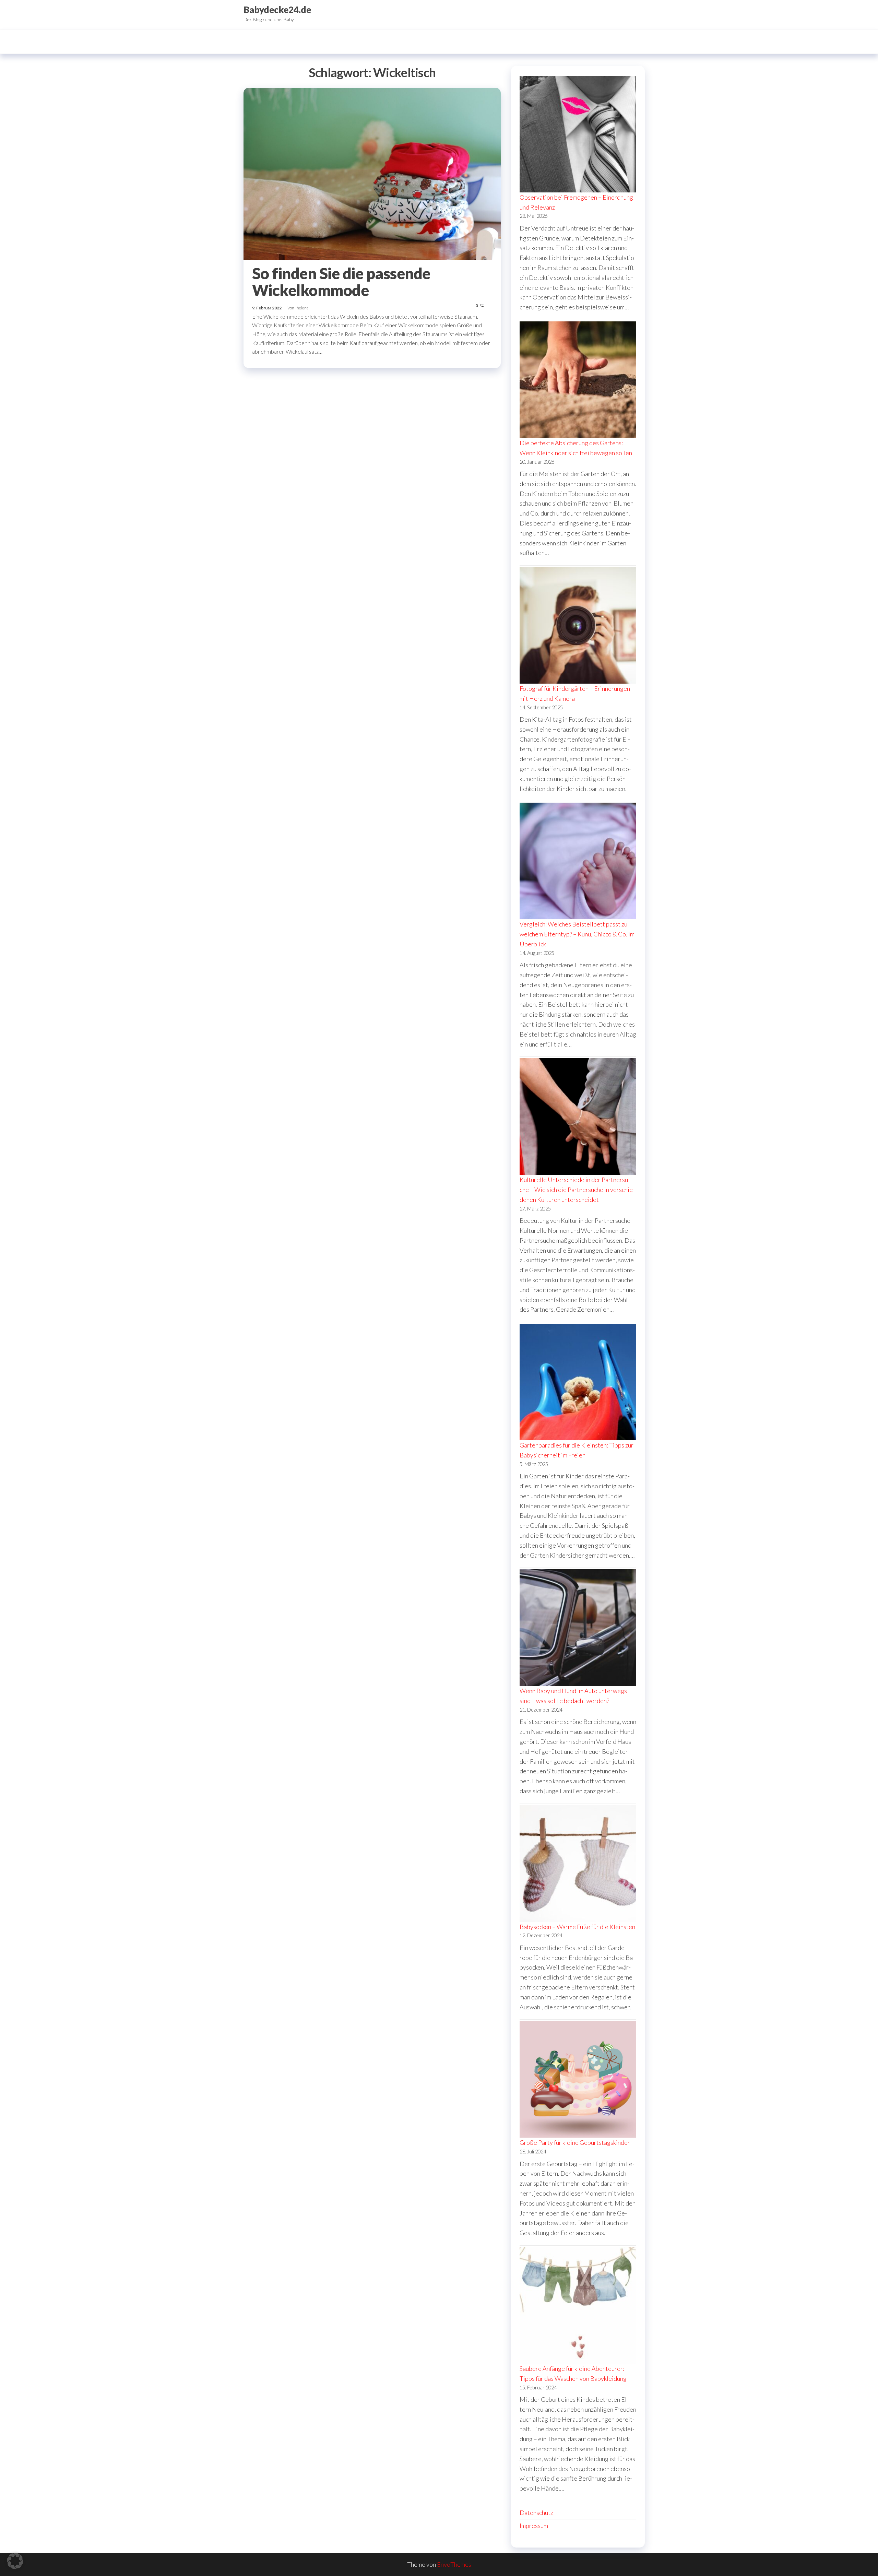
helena (303, 308)
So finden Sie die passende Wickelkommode (341, 282)
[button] (15, 2561)
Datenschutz (536, 2513)
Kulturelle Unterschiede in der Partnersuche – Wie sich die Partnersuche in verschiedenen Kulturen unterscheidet (577, 1190)
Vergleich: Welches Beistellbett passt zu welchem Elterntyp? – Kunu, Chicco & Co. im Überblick (577, 934)
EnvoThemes (454, 2564)
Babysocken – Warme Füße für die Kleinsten (577, 1927)
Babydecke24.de (277, 10)
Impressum (534, 2526)
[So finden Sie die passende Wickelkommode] (372, 173)
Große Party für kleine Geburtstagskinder (575, 2142)
